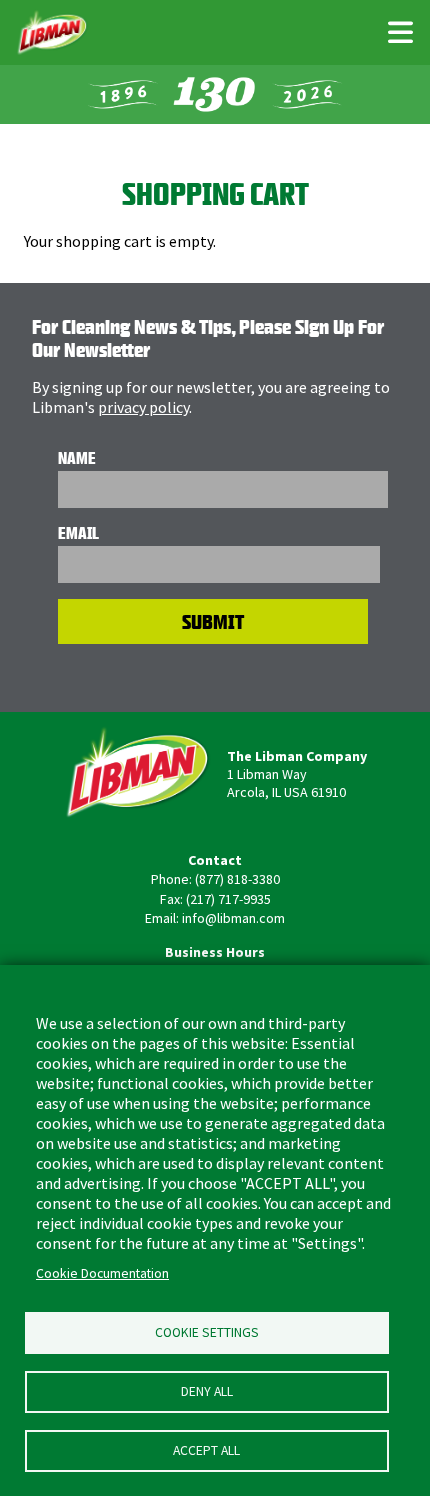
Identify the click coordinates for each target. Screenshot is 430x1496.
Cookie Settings (207, 1332)
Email (78, 533)
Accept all (206, 1450)
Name (77, 458)
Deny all (207, 1391)
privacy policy (143, 407)
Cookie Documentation (102, 1273)
